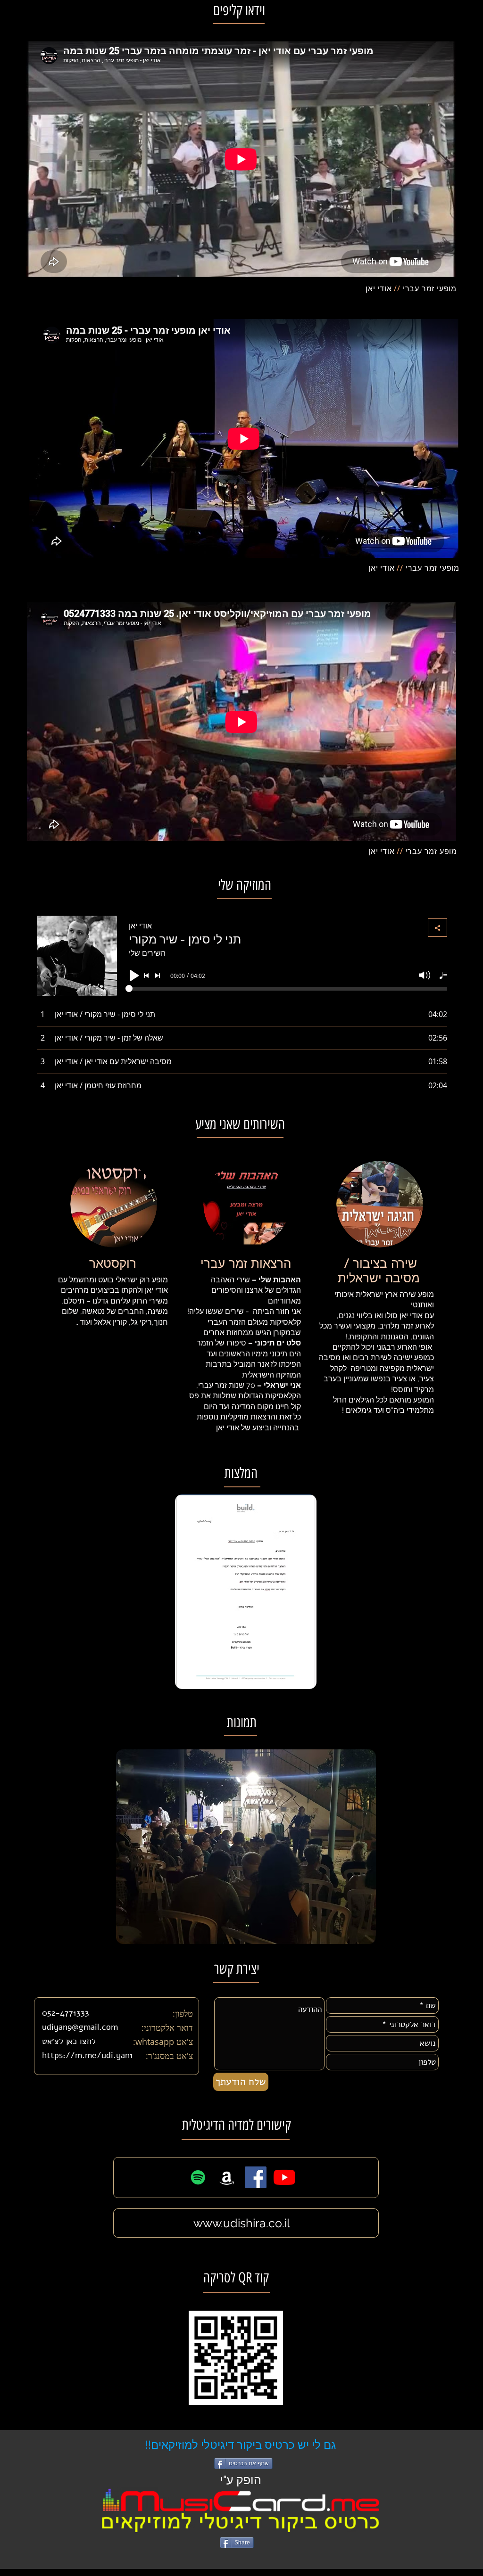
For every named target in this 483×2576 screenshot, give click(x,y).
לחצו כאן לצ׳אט (69, 2041)
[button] (246, 1592)
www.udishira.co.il (242, 2223)
